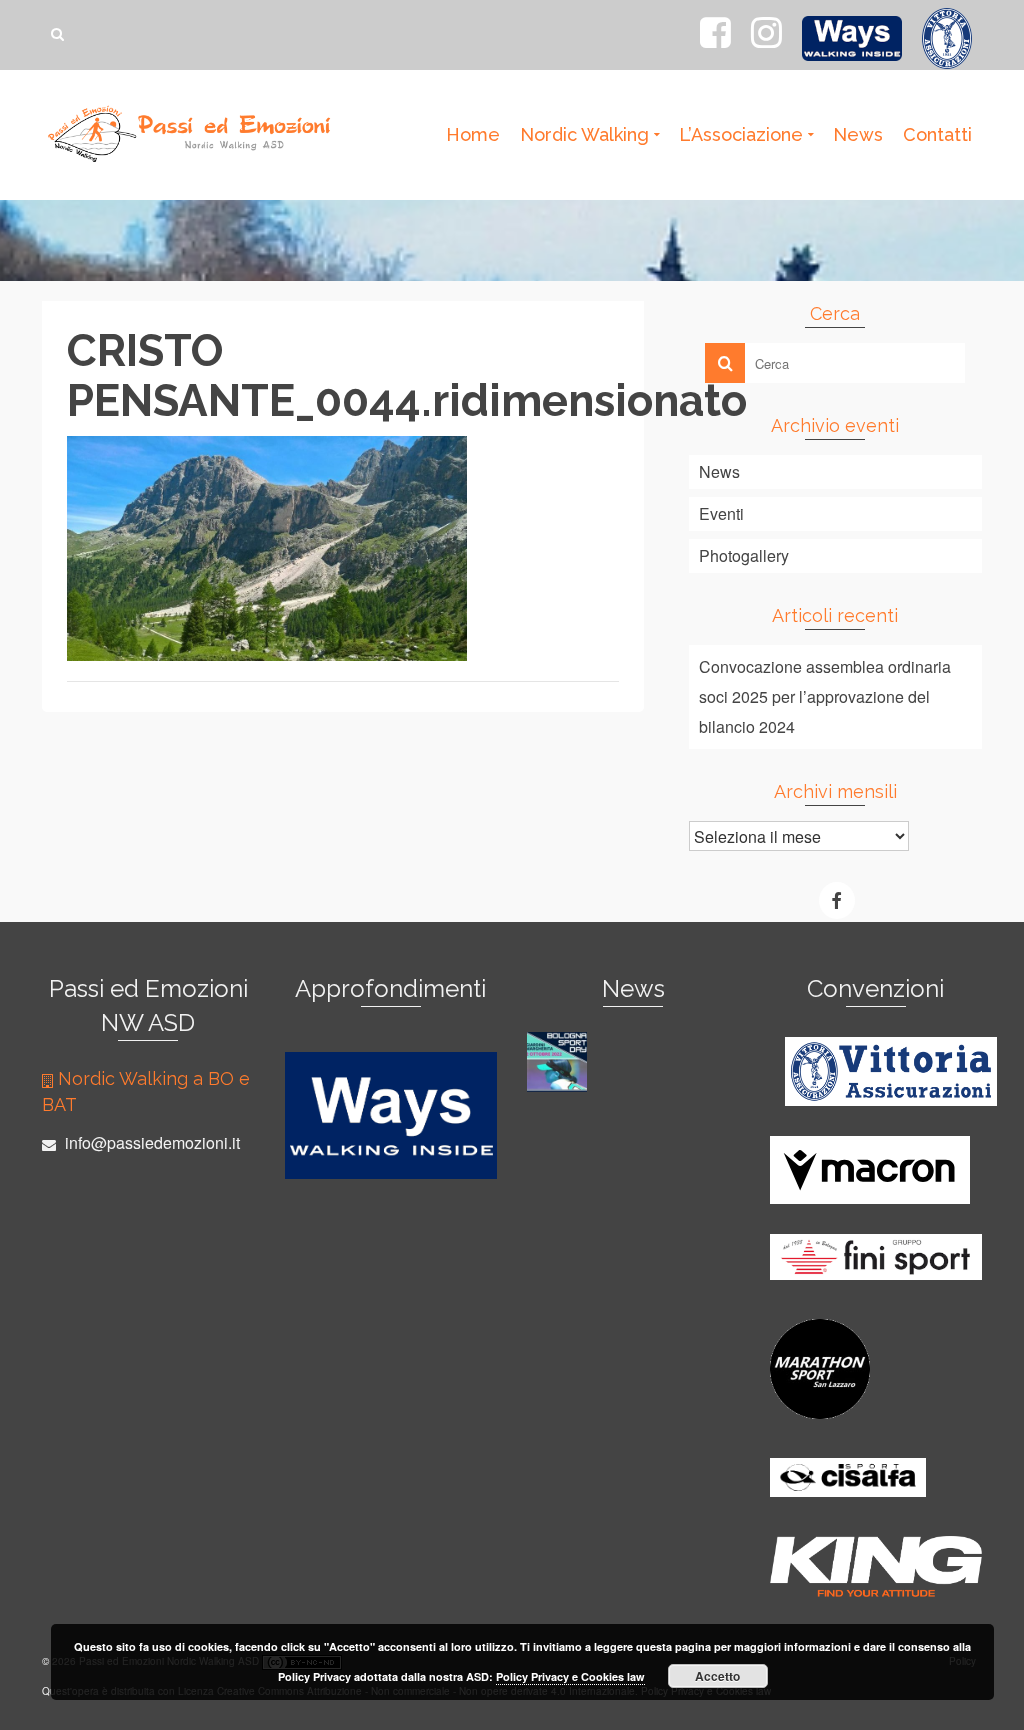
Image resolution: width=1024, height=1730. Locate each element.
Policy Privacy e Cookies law (570, 1676)
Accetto (717, 1676)
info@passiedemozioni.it (150, 1142)
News (719, 471)
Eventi (721, 513)
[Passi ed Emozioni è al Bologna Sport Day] (559, 1062)
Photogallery (744, 555)
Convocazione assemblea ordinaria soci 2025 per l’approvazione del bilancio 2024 (825, 696)
